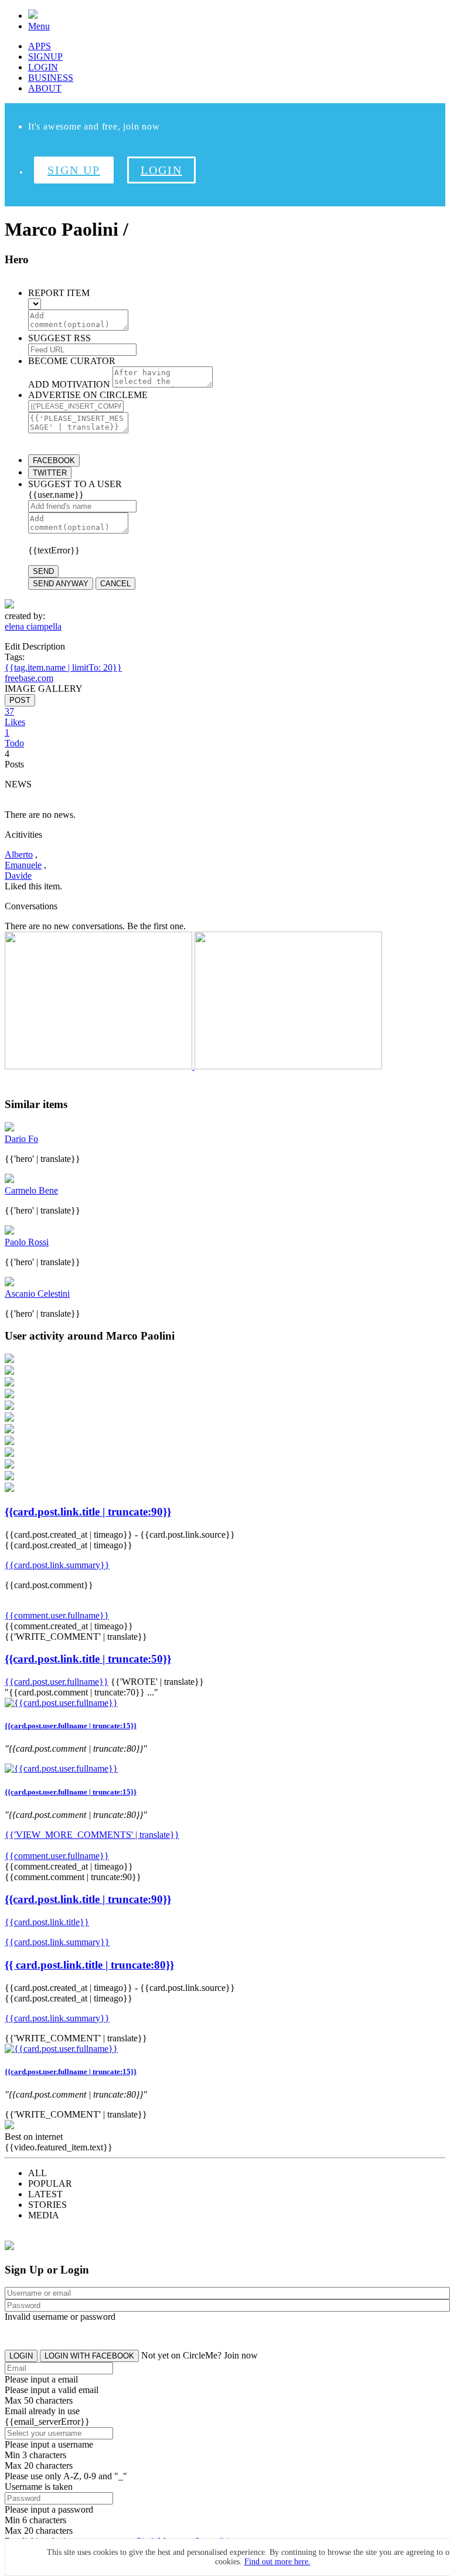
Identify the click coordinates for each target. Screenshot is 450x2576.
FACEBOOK (54, 461)
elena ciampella (33, 626)
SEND (43, 571)
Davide (18, 876)
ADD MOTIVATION (69, 384)
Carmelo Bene (31, 1190)
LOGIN (43, 67)
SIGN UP (74, 170)
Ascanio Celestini (37, 1294)
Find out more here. (277, 2562)
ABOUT (45, 88)
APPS (40, 46)
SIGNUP (45, 57)
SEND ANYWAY (61, 584)
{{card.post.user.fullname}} (57, 1682)
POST (20, 700)
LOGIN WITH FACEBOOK (89, 2356)
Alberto (19, 854)
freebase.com (29, 678)
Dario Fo (21, 1139)
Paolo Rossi (27, 1242)
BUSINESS (51, 78)
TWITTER (50, 473)
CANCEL (115, 584)
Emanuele (23, 865)
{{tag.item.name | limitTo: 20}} (63, 667)
